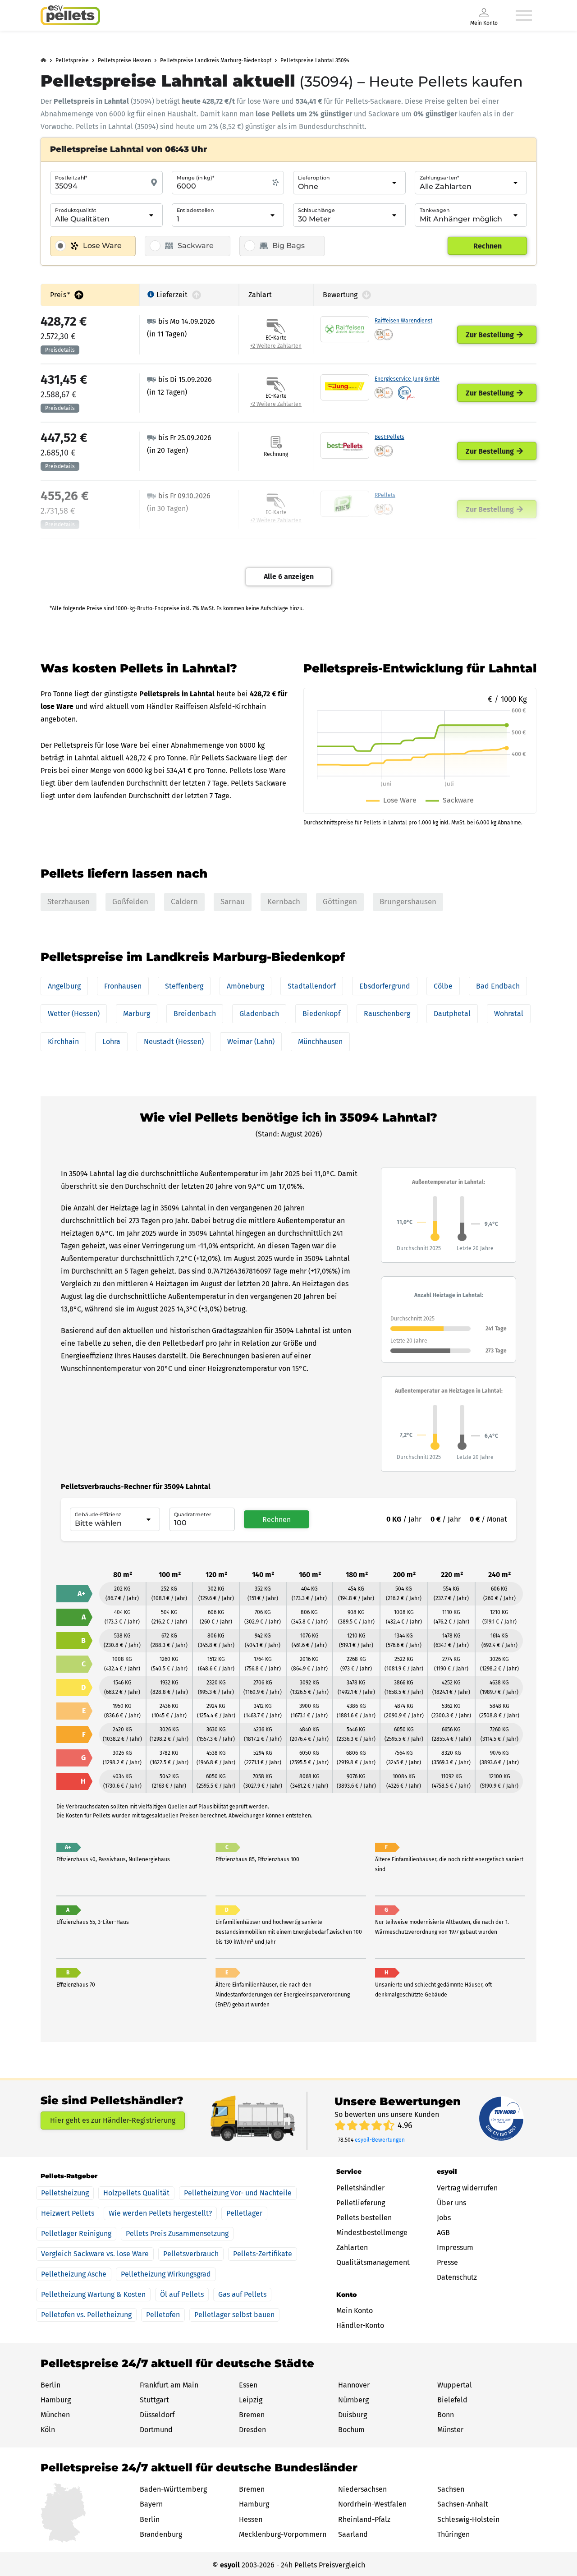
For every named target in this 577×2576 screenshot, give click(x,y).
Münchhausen (320, 1042)
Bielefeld (452, 2400)
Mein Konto (355, 2311)
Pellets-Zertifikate (263, 2254)
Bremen (252, 2415)
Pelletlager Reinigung (76, 2233)
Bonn (446, 2415)
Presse (447, 2262)
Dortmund (156, 2430)
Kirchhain (63, 1042)
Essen (248, 2385)
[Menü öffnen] (524, 15)
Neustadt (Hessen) (174, 1042)
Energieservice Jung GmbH (407, 379)
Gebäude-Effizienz (98, 1514)
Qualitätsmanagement (373, 2262)
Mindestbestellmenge (372, 2233)
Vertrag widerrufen (467, 2188)
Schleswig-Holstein (468, 2519)
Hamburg (56, 2400)
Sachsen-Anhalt (463, 2504)
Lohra (111, 1042)
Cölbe (443, 986)
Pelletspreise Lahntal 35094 (315, 60)
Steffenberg (184, 986)
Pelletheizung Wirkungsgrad (166, 2274)
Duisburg (353, 2415)
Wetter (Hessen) (74, 1014)
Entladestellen (195, 210)
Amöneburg (245, 986)
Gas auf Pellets (242, 2294)
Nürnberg (353, 2400)
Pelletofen (163, 2315)
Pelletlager (244, 2213)
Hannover (354, 2385)
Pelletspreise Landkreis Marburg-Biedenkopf (216, 60)
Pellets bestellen (364, 2218)
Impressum (455, 2247)
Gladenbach (259, 1014)
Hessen (251, 2519)
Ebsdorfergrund (385, 986)
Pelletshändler (360, 2188)
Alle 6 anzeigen (289, 577)
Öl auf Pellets (182, 2294)
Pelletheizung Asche (74, 2274)
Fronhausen (123, 986)
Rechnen (488, 246)
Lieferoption (314, 178)
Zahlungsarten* (439, 178)
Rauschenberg (387, 1014)
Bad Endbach (498, 986)
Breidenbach (195, 1014)
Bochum (351, 2430)
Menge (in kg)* (195, 178)
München (55, 2415)
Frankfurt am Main (169, 2385)
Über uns (451, 2203)
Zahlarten (352, 2247)
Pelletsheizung (65, 2193)
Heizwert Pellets (68, 2213)
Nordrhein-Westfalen (372, 2504)
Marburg (137, 1014)
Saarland (353, 2534)
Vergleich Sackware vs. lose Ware (95, 2254)
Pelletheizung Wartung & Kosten (93, 2294)
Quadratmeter (193, 1514)
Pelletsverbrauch (191, 2254)
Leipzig (251, 2400)
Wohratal (509, 1014)
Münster (450, 2430)
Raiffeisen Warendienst (403, 321)
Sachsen (451, 2489)
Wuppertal (455, 2385)
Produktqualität (76, 210)
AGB (443, 2233)
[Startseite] (70, 15)
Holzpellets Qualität (136, 2193)
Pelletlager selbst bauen (234, 2315)
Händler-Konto (360, 2325)
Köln (48, 2430)
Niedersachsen (362, 2489)
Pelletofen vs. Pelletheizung (86, 2315)
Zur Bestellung (490, 335)
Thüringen (453, 2534)
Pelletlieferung (361, 2203)
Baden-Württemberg (173, 2489)
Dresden (252, 2430)
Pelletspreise (72, 60)
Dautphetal (452, 1014)
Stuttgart (154, 2400)
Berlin (50, 2385)
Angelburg (64, 986)
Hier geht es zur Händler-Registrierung (113, 2120)
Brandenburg (161, 2534)
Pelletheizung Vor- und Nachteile (238, 2193)
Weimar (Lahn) (251, 1042)
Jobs (444, 2218)
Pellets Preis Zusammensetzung (177, 2233)
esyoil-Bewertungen (380, 2140)
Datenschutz (457, 2277)
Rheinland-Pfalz (364, 2519)
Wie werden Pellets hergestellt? (160, 2213)
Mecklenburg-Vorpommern (283, 2534)
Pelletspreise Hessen (124, 60)
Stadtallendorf (312, 986)
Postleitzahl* (71, 178)
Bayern (151, 2504)
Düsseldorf (157, 2415)
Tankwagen (435, 210)
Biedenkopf (321, 1014)
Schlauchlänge (316, 210)
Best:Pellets (389, 437)
